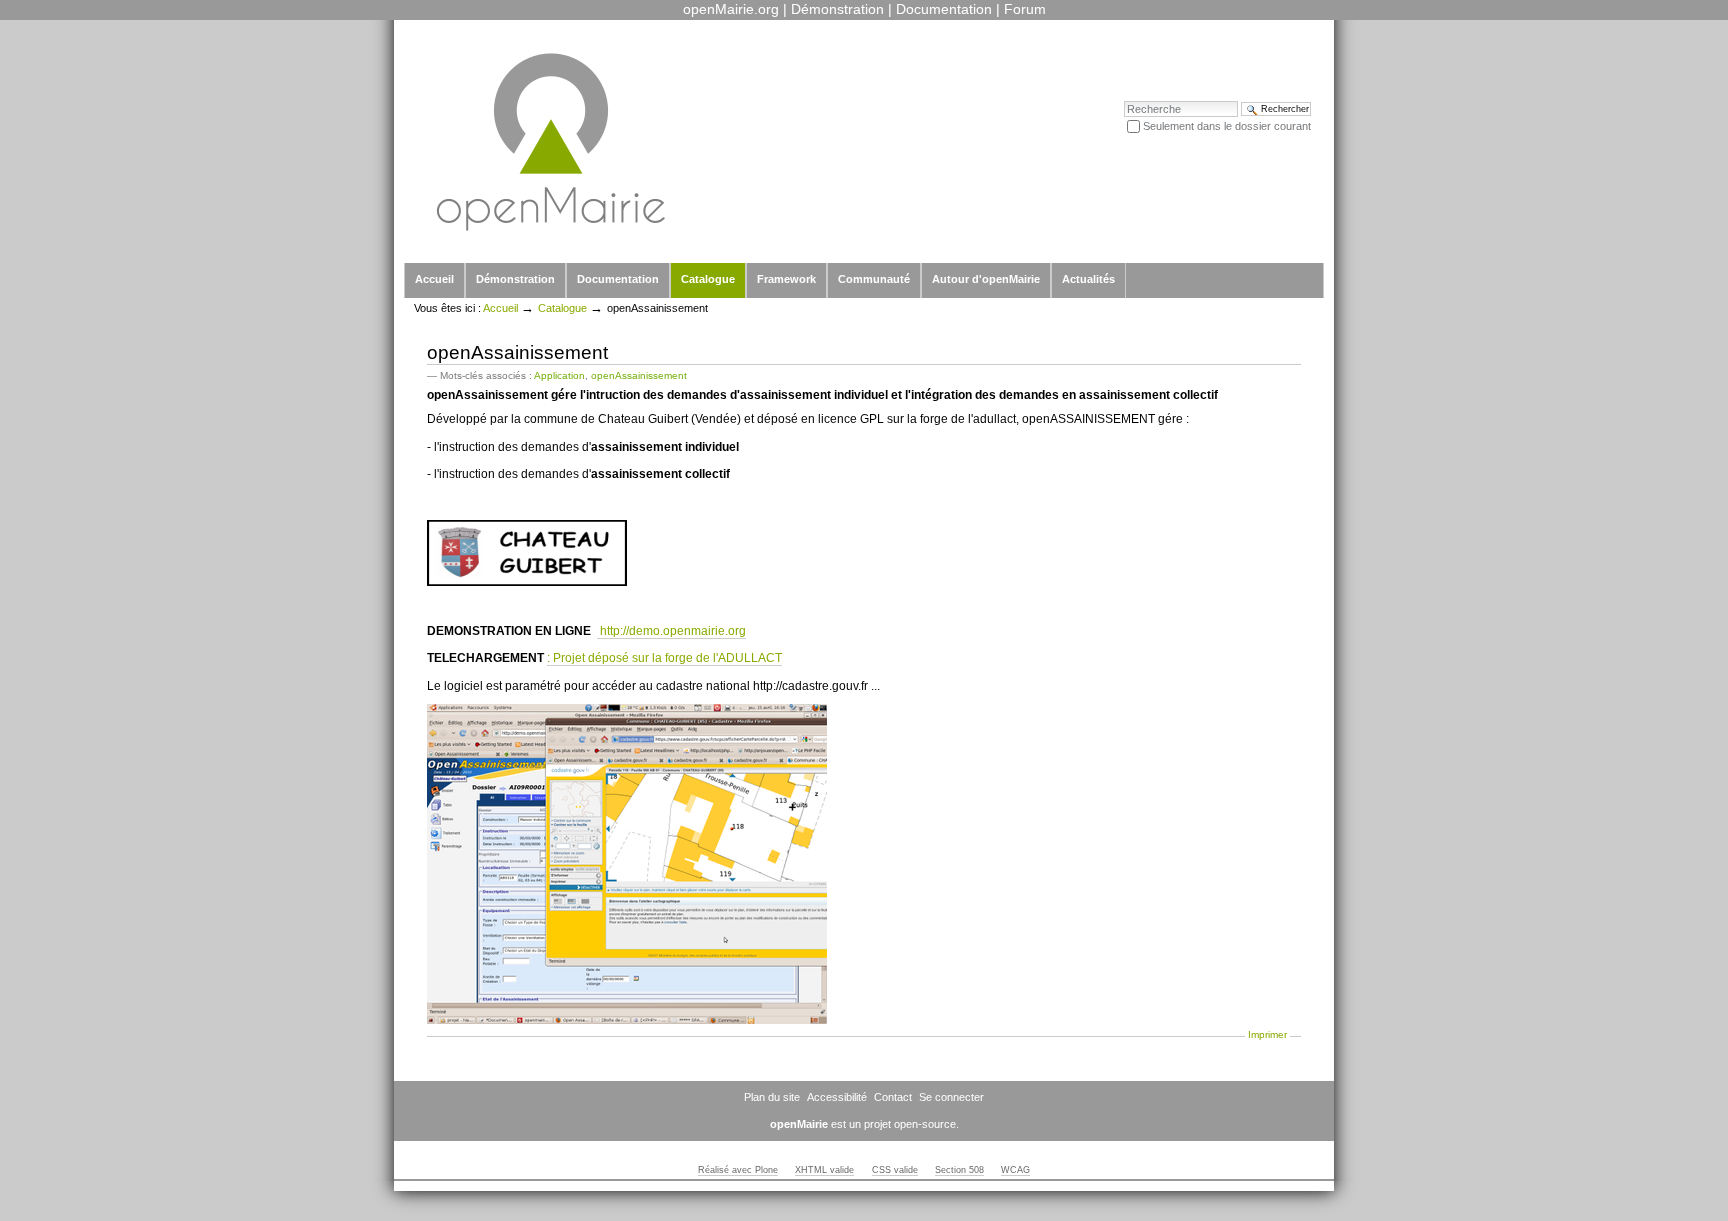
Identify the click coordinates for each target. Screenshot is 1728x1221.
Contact (893, 1097)
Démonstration (837, 9)
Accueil (434, 279)
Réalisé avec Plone (738, 1170)
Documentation (944, 9)
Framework (786, 279)
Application (559, 375)
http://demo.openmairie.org (671, 631)
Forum (1025, 9)
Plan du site (772, 1097)
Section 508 (959, 1170)
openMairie (799, 1124)
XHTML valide (824, 1170)
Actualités (1088, 279)
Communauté (874, 279)
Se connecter (951, 1097)
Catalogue (708, 279)
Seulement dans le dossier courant (1227, 126)
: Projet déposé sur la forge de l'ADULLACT (664, 658)
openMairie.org (731, 9)
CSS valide (895, 1170)
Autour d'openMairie (986, 279)
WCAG (1015, 1170)
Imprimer (1267, 1034)
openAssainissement (639, 375)
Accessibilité (837, 1097)
